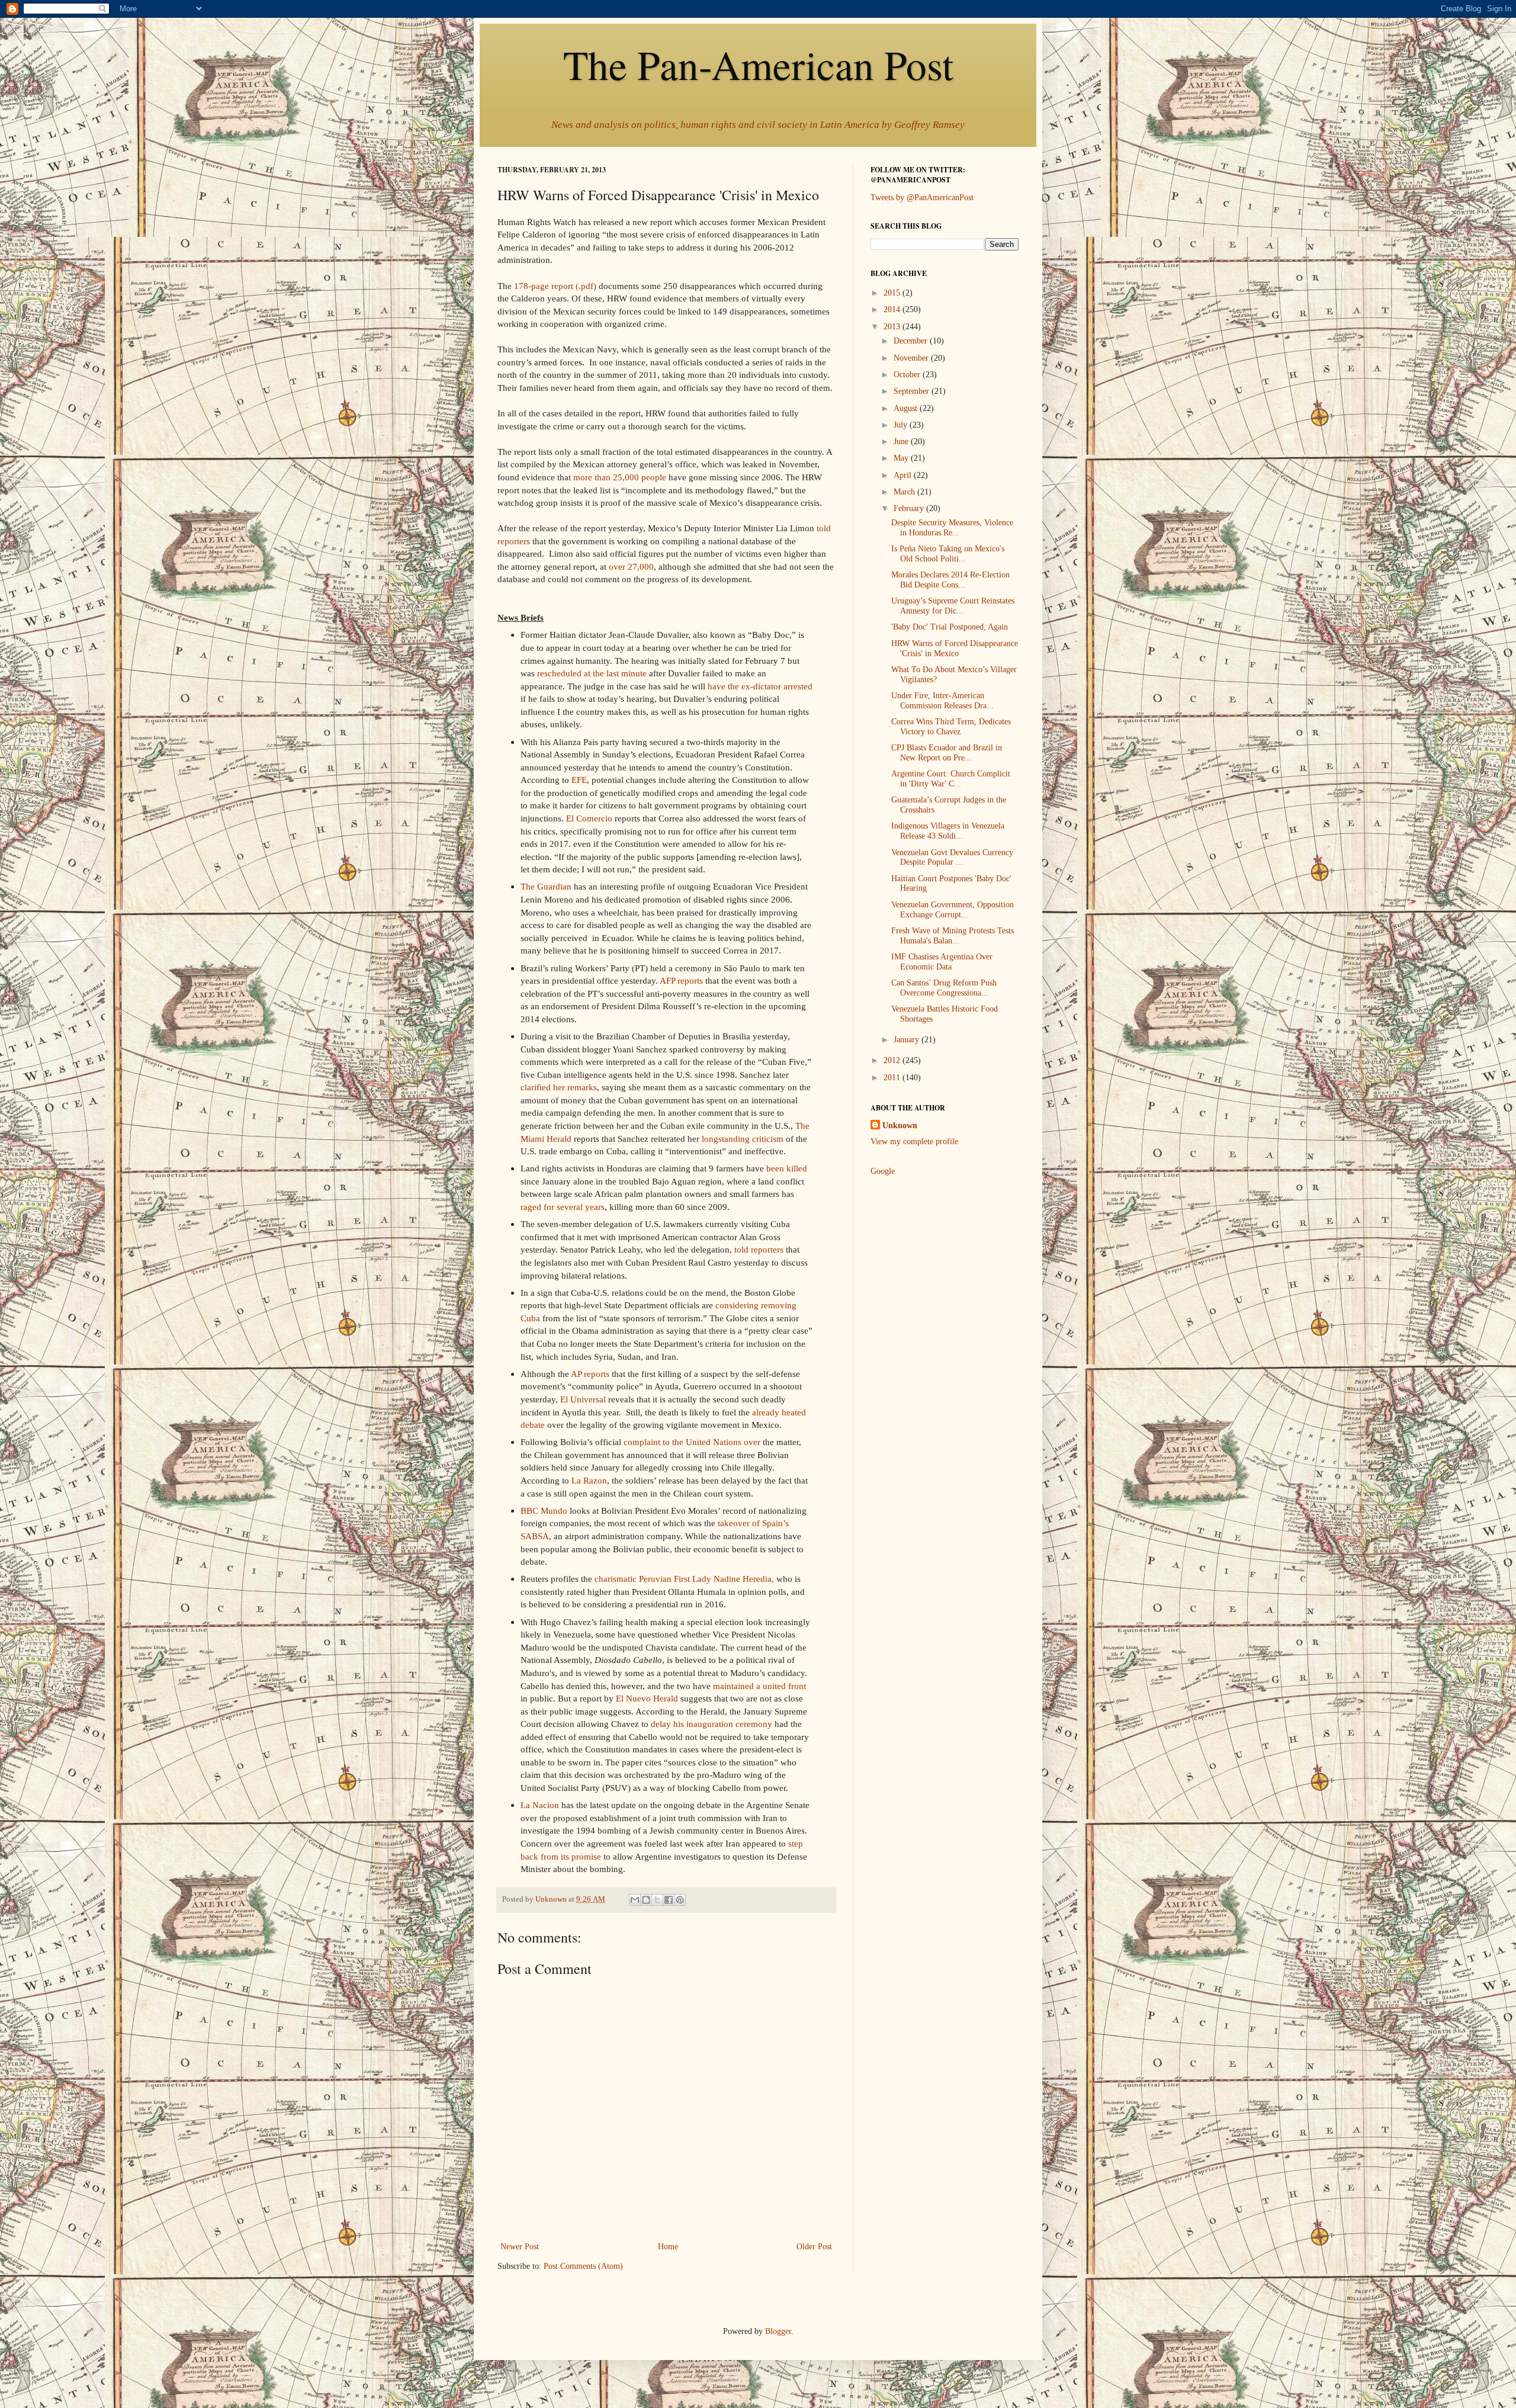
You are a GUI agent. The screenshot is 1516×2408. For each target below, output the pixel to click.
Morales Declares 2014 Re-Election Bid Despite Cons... (950, 580)
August (907, 408)
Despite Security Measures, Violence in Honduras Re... (952, 528)
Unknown (900, 1126)
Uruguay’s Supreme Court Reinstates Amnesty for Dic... (953, 606)
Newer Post (520, 2247)
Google (883, 1171)
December (912, 341)
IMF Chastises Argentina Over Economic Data (942, 962)
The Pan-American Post (758, 64)
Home (668, 2247)
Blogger (778, 2331)
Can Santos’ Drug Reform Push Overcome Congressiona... (944, 988)
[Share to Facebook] (669, 1900)
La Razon (589, 1480)
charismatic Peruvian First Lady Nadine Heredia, (684, 1579)
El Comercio (589, 818)
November (912, 358)
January (908, 1040)
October (908, 375)
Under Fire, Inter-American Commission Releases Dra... (942, 701)
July (902, 425)
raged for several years (563, 1207)
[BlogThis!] (646, 1900)
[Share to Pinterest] (680, 1900)
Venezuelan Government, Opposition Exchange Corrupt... (953, 910)
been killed (787, 1168)
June (902, 442)
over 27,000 (631, 566)
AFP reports (681, 980)
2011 (893, 1078)
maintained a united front (759, 1686)
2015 (893, 293)
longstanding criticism (743, 1139)
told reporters (759, 1249)
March (905, 492)
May (902, 458)
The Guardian (546, 886)
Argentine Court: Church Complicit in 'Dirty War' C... (951, 779)
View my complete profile (914, 1142)
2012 (893, 1060)
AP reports (590, 1374)
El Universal (583, 1399)
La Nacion (540, 1805)
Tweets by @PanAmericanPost (922, 198)
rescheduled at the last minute (592, 673)
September (913, 391)
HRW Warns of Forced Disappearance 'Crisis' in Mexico (955, 648)
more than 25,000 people (620, 477)
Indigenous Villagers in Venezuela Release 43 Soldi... (948, 831)
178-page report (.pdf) (555, 286)
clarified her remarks (559, 1087)
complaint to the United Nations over (692, 1442)
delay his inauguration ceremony (712, 1724)
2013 (893, 327)
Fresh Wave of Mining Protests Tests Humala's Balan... (953, 936)
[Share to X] (657, 1900)
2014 (893, 309)
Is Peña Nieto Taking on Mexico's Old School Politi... (948, 554)
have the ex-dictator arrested (760, 686)
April (904, 475)
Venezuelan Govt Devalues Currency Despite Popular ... (952, 858)
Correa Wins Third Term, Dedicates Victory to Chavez (951, 727)
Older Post (814, 2247)
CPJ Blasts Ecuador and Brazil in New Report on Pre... (947, 753)
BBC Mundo (544, 1510)
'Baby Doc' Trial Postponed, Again (950, 627)
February (910, 508)
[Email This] (635, 1900)
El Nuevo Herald (647, 1698)
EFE (579, 780)
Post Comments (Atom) (583, 2266)
